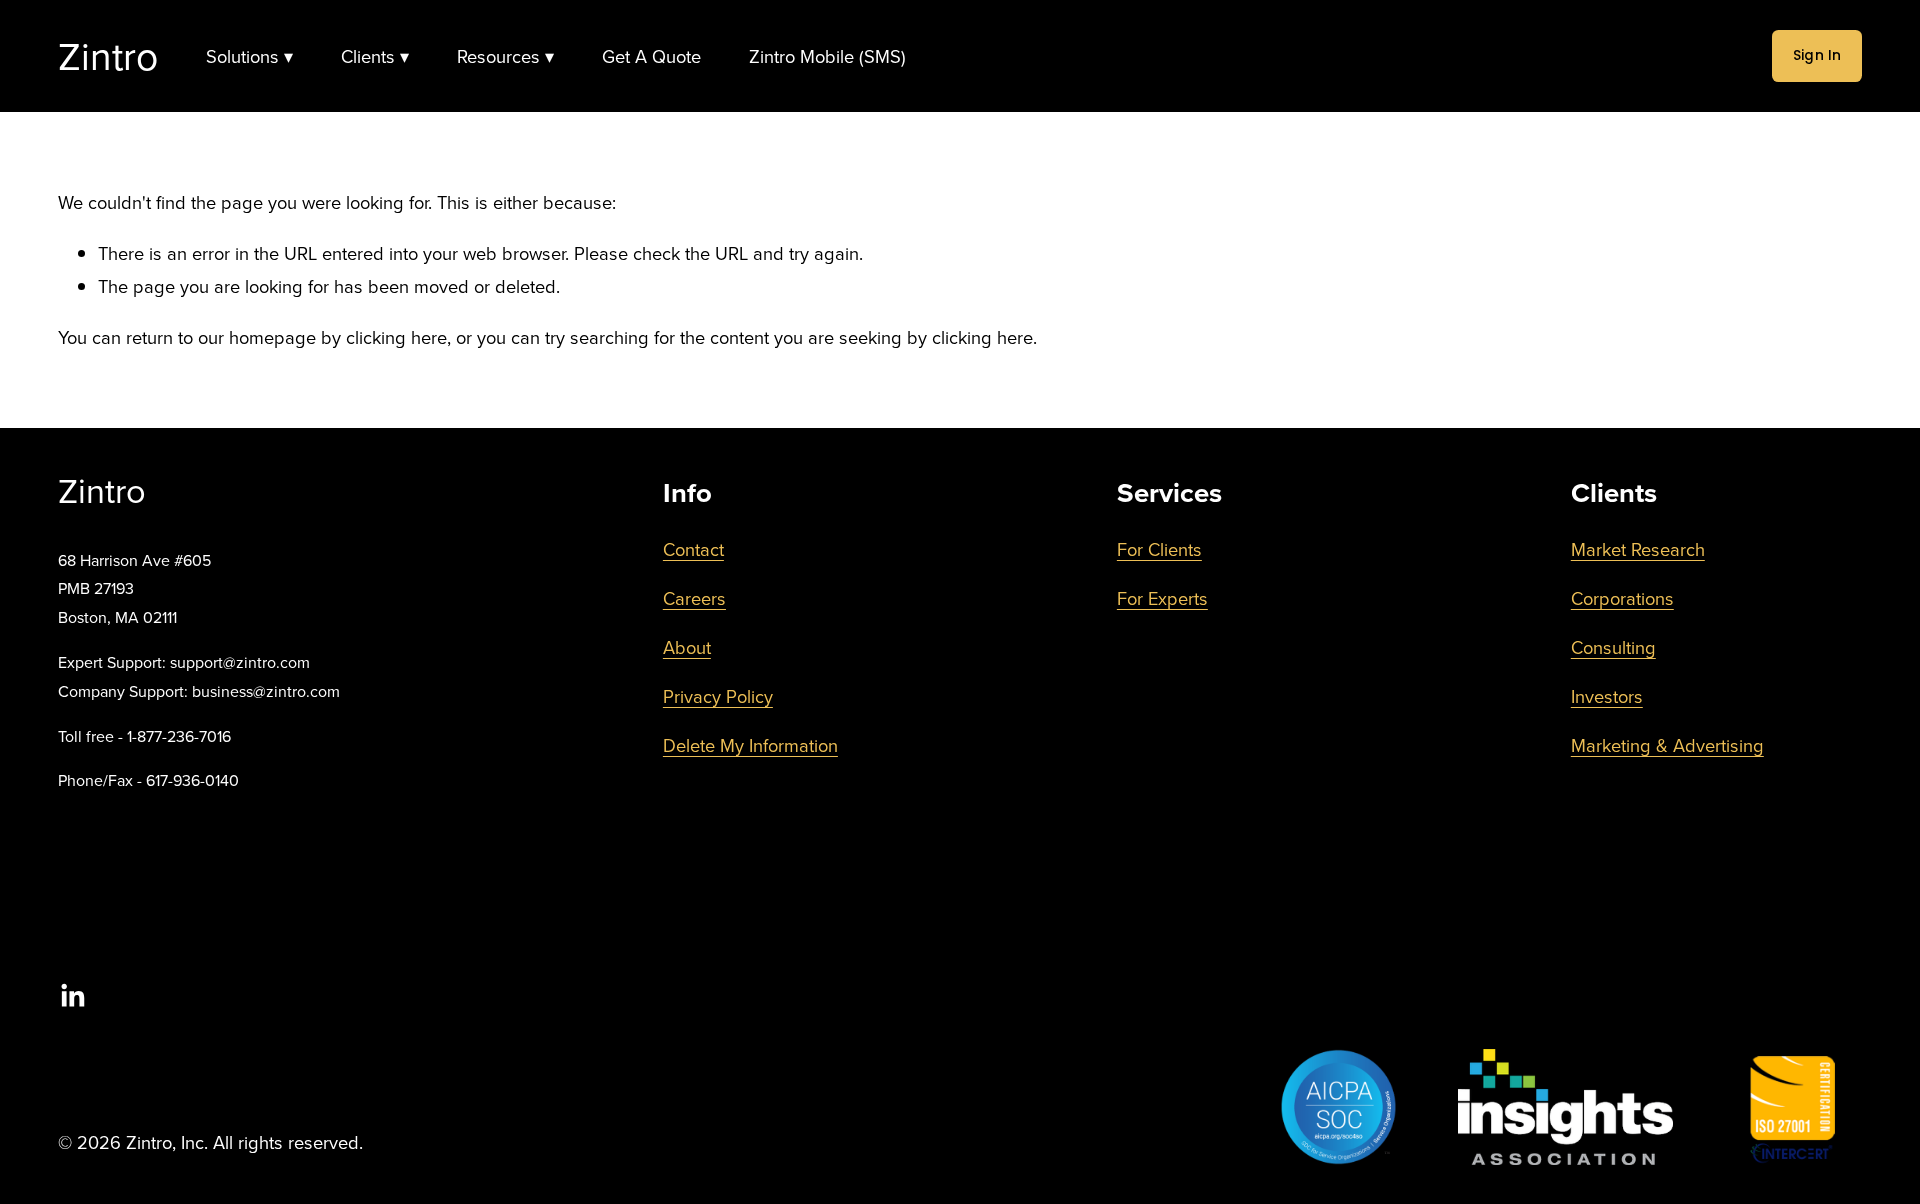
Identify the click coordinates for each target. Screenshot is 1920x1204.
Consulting (1613, 647)
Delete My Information (750, 745)
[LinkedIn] (72, 996)
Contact (693, 549)
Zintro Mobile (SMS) (827, 56)
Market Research (1638, 549)
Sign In (1817, 55)
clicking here (396, 337)
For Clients (1159, 549)
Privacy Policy (718, 696)
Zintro (108, 55)
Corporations (1622, 598)
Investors (1607, 696)
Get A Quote (651, 56)
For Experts (1162, 598)
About (687, 647)
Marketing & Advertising (1667, 745)
